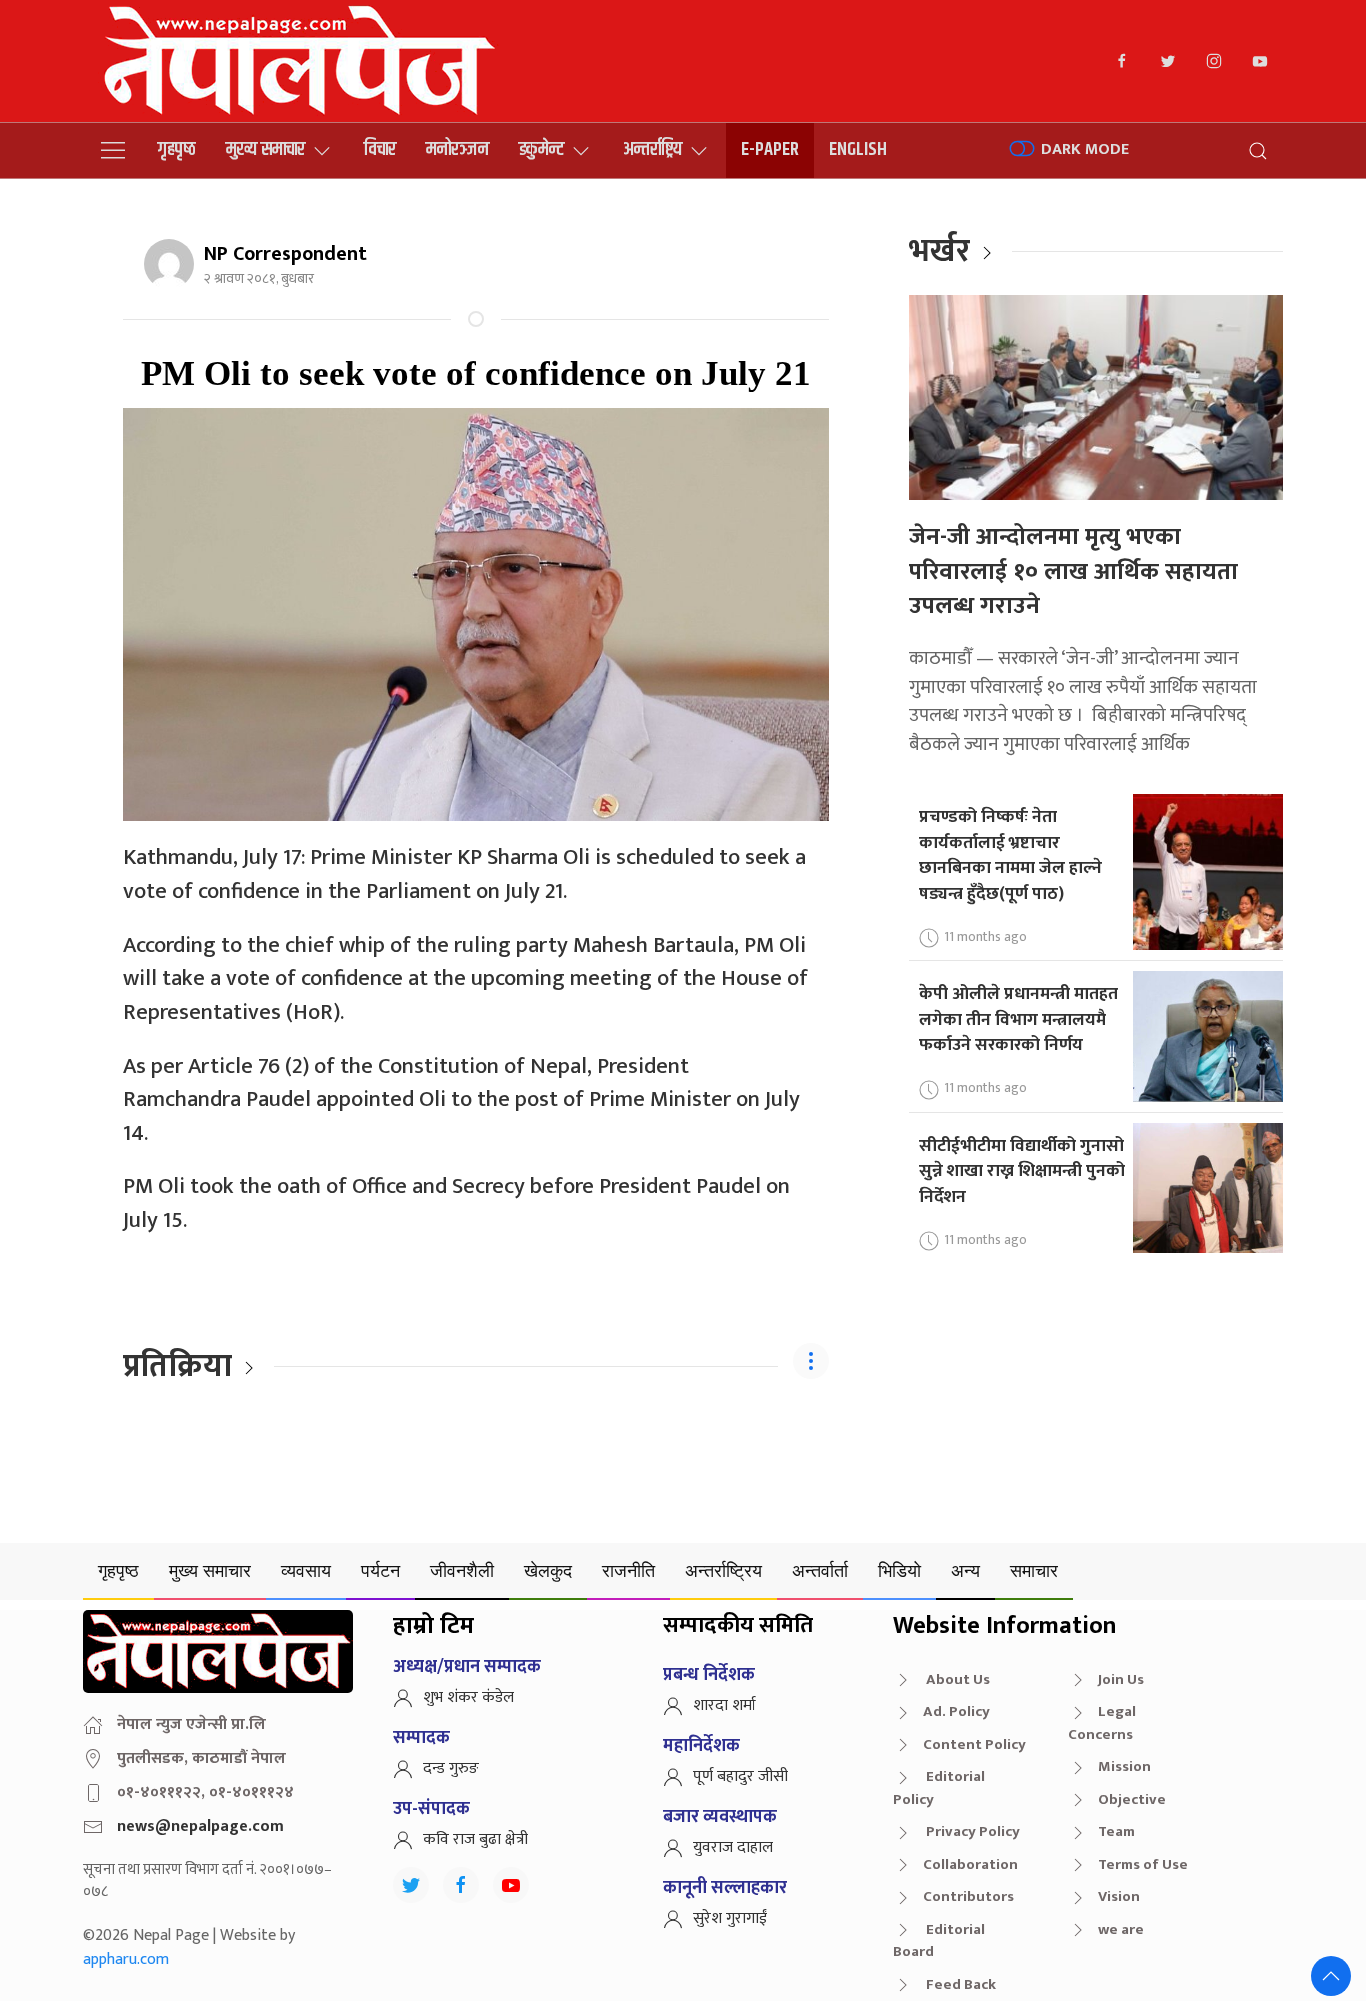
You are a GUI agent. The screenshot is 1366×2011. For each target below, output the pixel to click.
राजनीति (628, 1570)
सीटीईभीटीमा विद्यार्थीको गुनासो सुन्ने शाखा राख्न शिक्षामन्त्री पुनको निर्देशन (1022, 1171)
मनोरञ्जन (457, 149)
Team (1116, 1831)
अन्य (965, 1570)
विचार (380, 149)
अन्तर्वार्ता (820, 1570)
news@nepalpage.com (200, 1826)
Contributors (968, 1896)
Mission (1124, 1766)
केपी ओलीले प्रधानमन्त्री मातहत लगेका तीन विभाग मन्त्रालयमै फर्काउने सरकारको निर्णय (1018, 1019)
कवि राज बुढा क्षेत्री (475, 1839)
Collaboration (970, 1864)
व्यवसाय (306, 1570)
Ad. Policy (956, 1711)
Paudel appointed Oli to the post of (417, 1099)
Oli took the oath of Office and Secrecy (344, 1186)
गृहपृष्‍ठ (177, 149)
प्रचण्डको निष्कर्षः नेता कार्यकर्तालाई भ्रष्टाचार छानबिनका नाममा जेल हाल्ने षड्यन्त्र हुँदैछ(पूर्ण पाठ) (1010, 855)
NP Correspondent (285, 254)
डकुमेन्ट (541, 149)
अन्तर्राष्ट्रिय (652, 149)
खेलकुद (548, 1570)
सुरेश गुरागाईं (730, 1918)
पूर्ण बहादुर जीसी (740, 1776)
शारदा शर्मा (724, 1705)
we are (1121, 1929)
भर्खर (939, 251)
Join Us (1121, 1679)
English (858, 149)
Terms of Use (1143, 1864)
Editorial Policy (939, 1788)
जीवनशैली (462, 1570)
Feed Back (959, 1984)
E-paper (770, 149)
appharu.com (126, 1959)
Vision (1119, 1896)
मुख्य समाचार (265, 149)
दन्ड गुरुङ (451, 1768)
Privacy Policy (971, 1831)
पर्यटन (380, 1570)
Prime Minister (660, 1099)
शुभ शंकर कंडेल (468, 1697)
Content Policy (974, 1744)
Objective (1132, 1799)
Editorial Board (939, 1941)
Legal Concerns (1102, 1723)
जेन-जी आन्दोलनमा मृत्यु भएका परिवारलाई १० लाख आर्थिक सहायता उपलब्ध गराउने (1073, 571)
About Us (956, 1679)
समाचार (1034, 1570)
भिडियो (899, 1570)
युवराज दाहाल (733, 1847)
